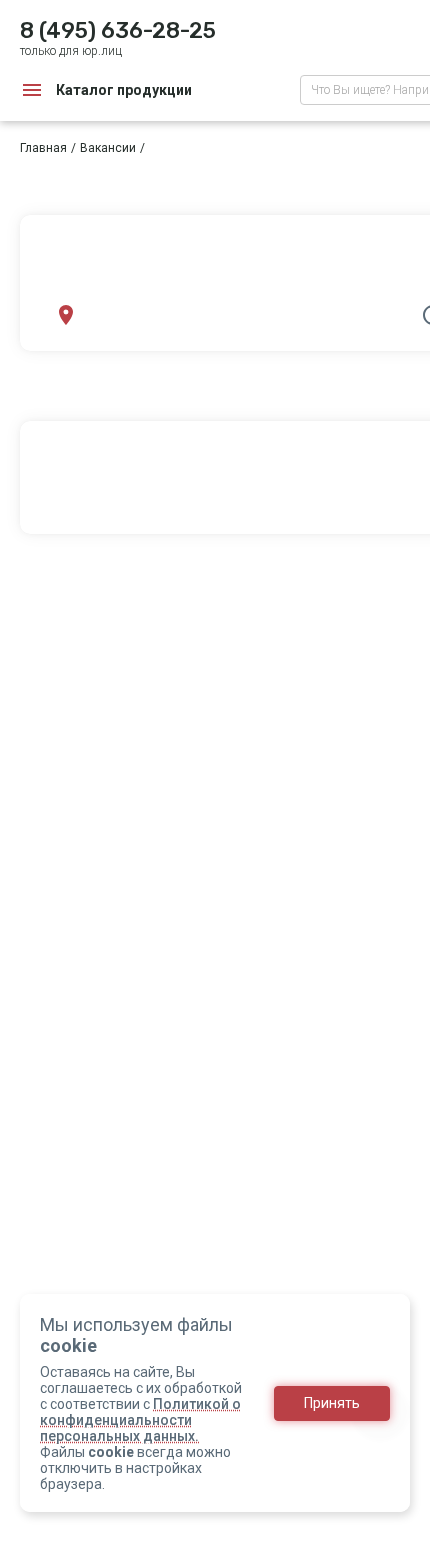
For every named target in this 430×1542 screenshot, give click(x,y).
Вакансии (108, 148)
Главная (43, 148)
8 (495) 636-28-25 (118, 30)
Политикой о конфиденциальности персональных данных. (140, 1420)
